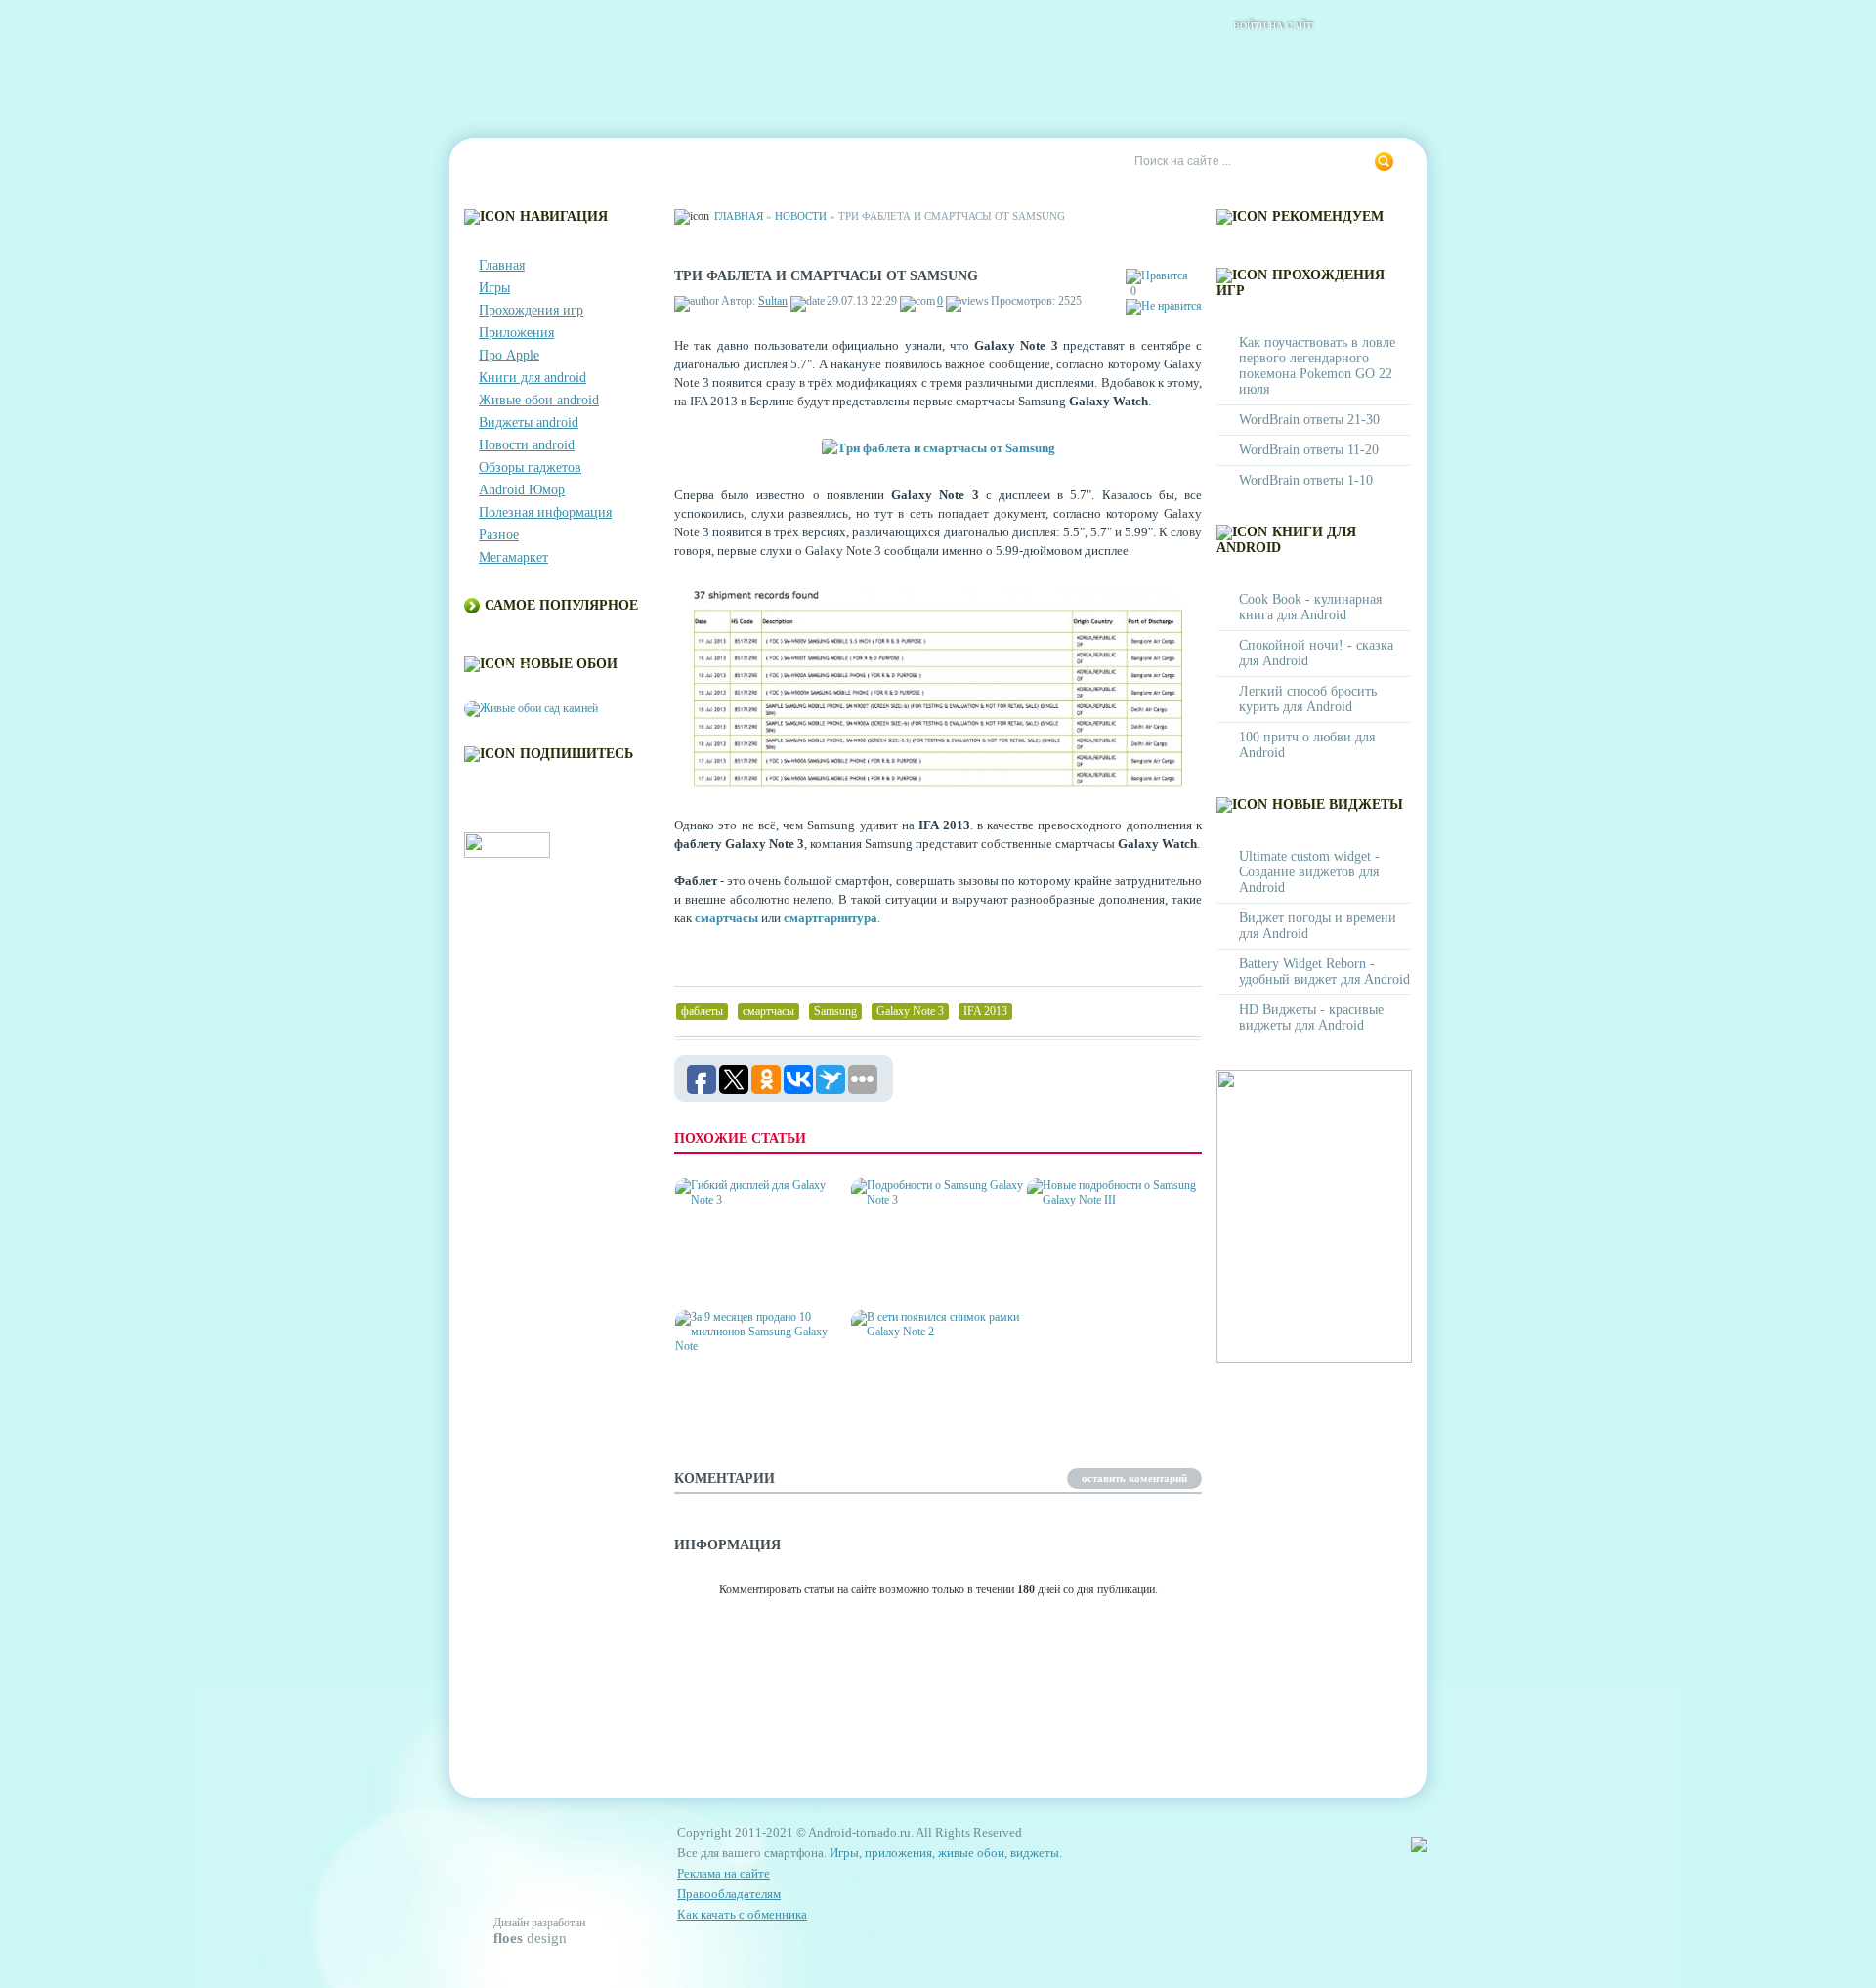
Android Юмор (522, 490)
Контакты (592, 162)
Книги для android (533, 378)
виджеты (1035, 1853)
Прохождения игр (531, 310)
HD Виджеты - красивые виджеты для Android (1311, 1017)
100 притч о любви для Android (1307, 745)
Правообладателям (729, 1894)
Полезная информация (545, 512)
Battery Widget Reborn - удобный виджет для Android (1324, 972)
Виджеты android (529, 423)
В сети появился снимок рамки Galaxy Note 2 (935, 1404)
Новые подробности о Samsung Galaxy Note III (1107, 1272)
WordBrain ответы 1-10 (1306, 480)
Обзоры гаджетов (530, 467)
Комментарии (699, 162)
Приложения (516, 333)
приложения (898, 1853)
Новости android (527, 445)
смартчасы (726, 918)
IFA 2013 (985, 1011)
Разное (499, 535)
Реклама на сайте (935, 162)
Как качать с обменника (742, 1914)
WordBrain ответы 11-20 (1309, 450)
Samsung (835, 1011)
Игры (494, 288)
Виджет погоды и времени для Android (1318, 926)
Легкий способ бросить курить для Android (1308, 699)
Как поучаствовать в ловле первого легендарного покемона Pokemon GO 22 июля (1317, 366)
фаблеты (702, 1011)
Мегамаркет (513, 557)
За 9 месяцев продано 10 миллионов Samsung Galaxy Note (755, 1396)
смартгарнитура (831, 918)
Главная (505, 162)
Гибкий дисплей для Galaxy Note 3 (745, 1272)
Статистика (810, 162)
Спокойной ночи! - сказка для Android (1316, 653)
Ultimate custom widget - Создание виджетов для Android (1309, 872)
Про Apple (509, 355)
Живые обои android (539, 400)
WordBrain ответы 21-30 (1309, 420)
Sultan (773, 301)
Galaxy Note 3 (910, 1011)
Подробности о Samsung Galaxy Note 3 (932, 1272)
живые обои (971, 1853)
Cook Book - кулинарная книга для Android (1310, 607)
